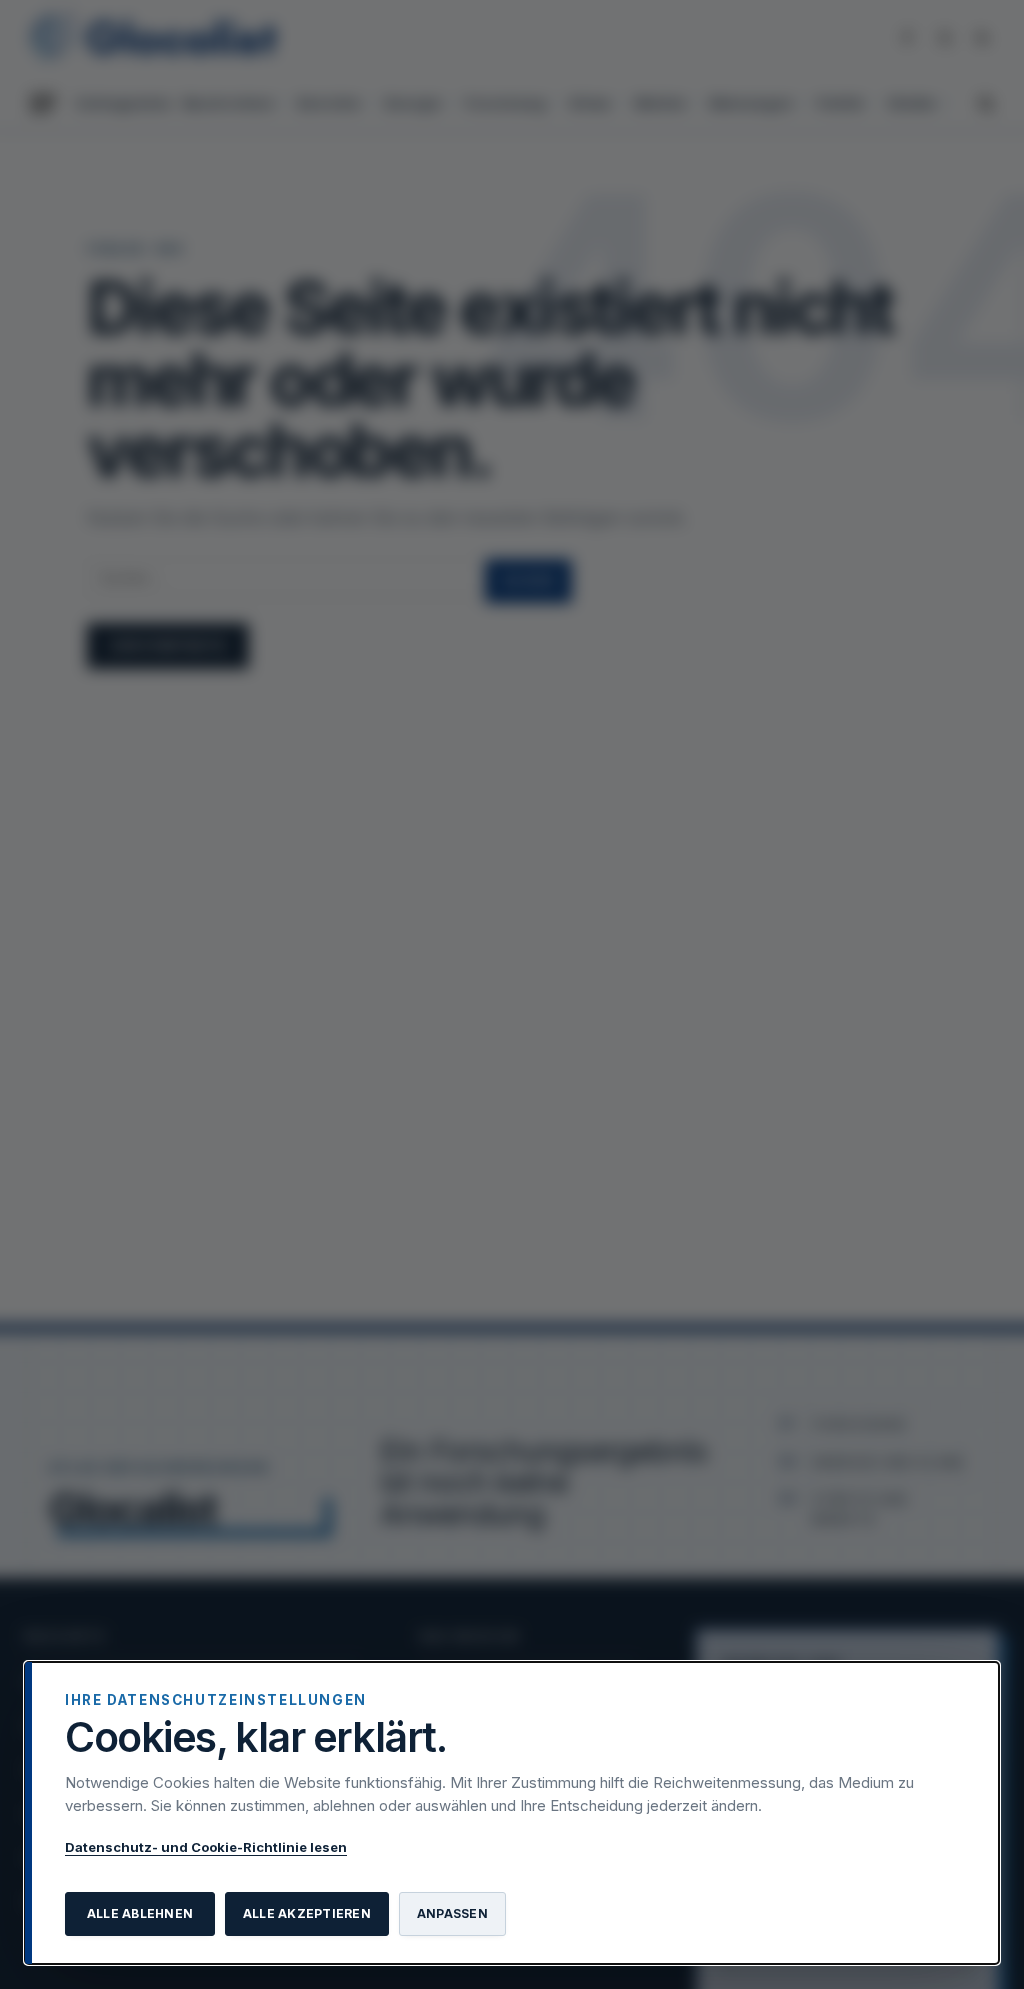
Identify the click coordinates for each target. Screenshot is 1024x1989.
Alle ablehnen (140, 1913)
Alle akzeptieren (307, 1913)
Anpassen (452, 1913)
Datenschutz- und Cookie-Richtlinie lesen (206, 1847)
